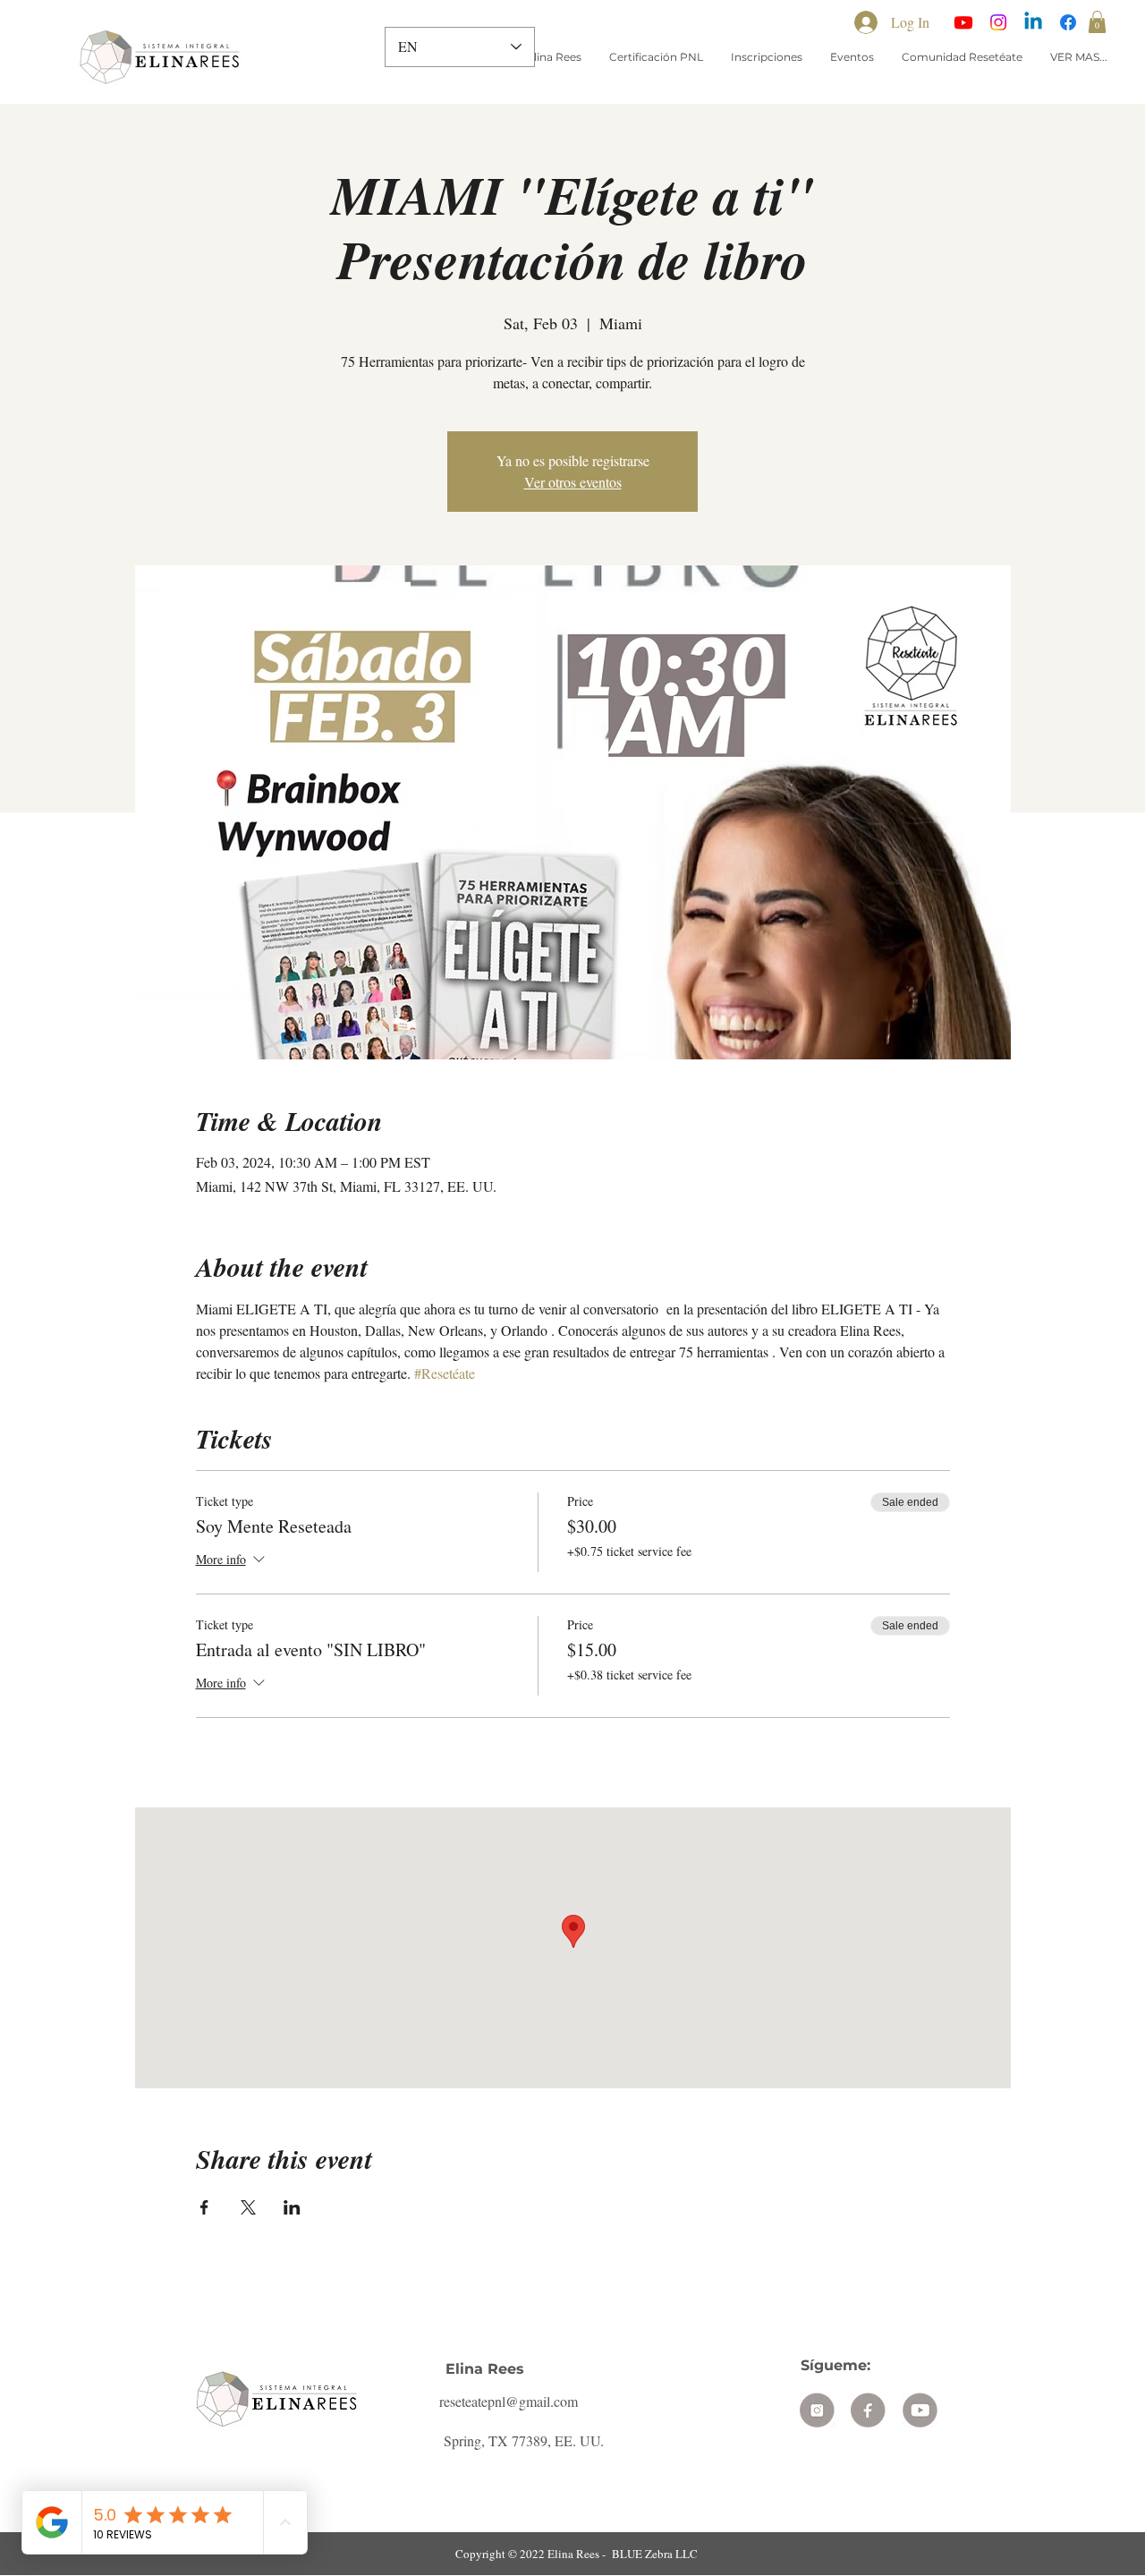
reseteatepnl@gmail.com (509, 2401)
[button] (1097, 22)
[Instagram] (998, 22)
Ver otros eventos (573, 482)
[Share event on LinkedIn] (292, 2207)
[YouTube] (963, 22)
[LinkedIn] (1033, 22)
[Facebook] (1068, 22)
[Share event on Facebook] (204, 2207)
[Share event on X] (248, 2207)
